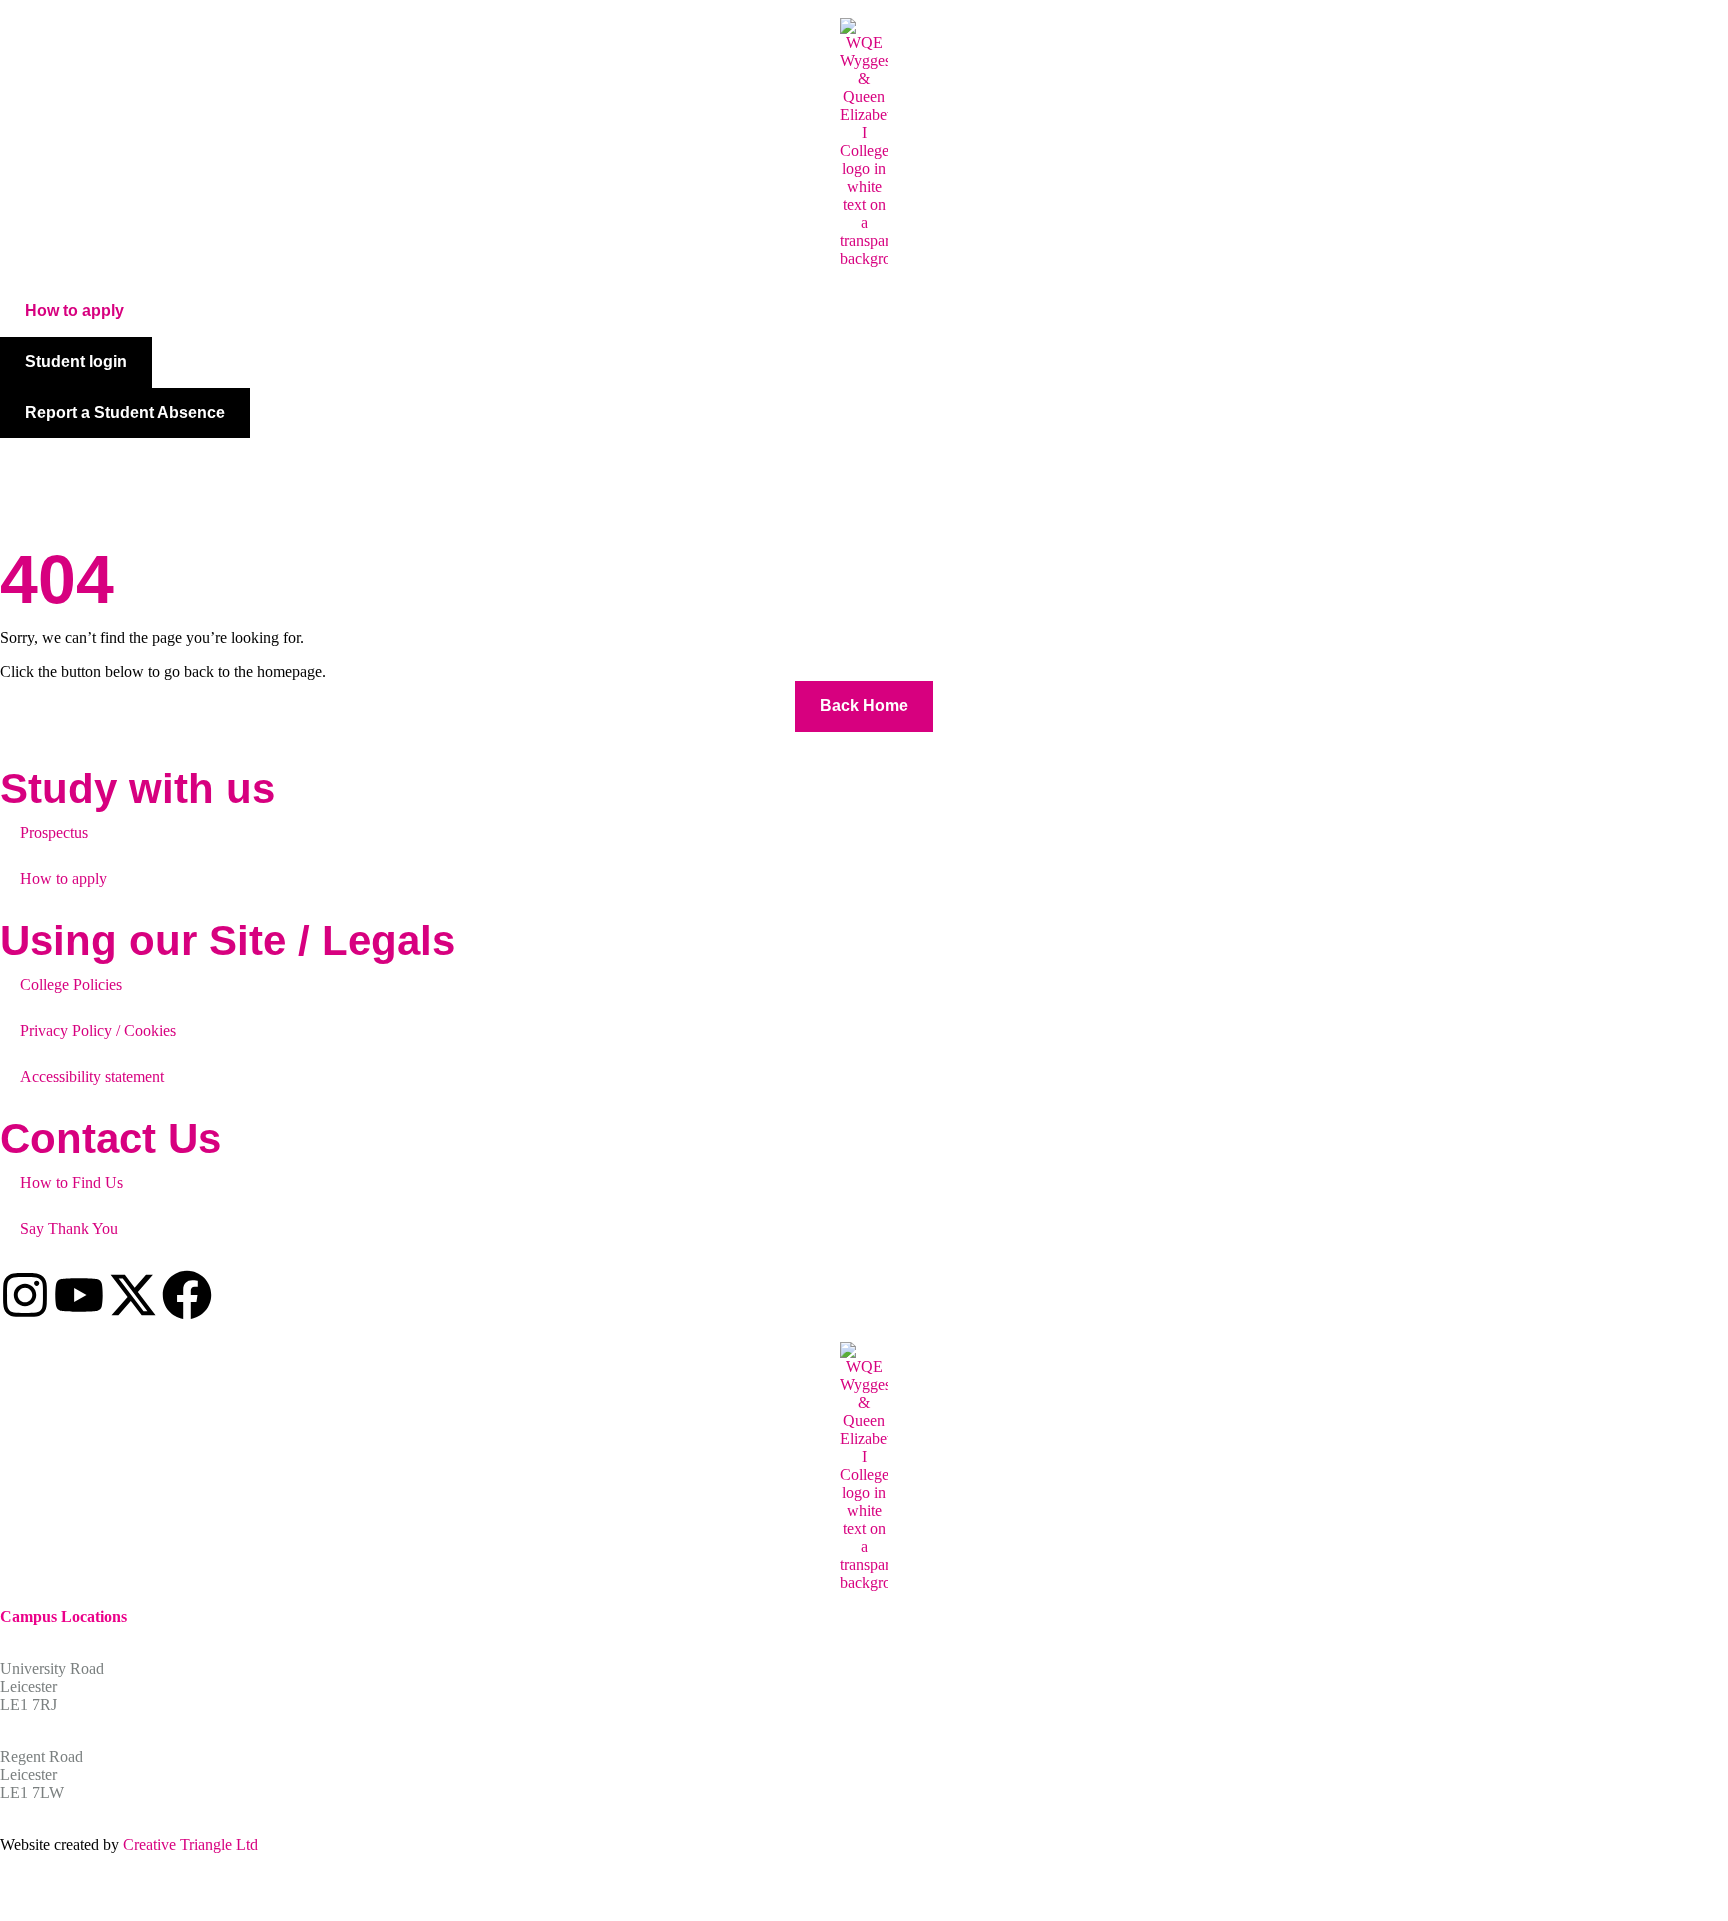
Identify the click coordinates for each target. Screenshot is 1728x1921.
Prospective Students (295, 465)
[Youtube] (79, 1295)
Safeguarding (725, 465)
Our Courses (154, 465)
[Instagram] (25, 1295)
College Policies (71, 984)
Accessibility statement (92, 1076)
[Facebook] (187, 1295)
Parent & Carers (594, 465)
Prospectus (54, 832)
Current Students (451, 465)
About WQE (38, 465)
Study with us (137, 788)
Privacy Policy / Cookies (98, 1030)
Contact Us (950, 465)
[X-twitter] (133, 1295)
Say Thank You (69, 1228)
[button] (74, 311)
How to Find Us (71, 1182)
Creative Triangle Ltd (190, 1844)
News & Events (851, 465)
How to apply (63, 878)
